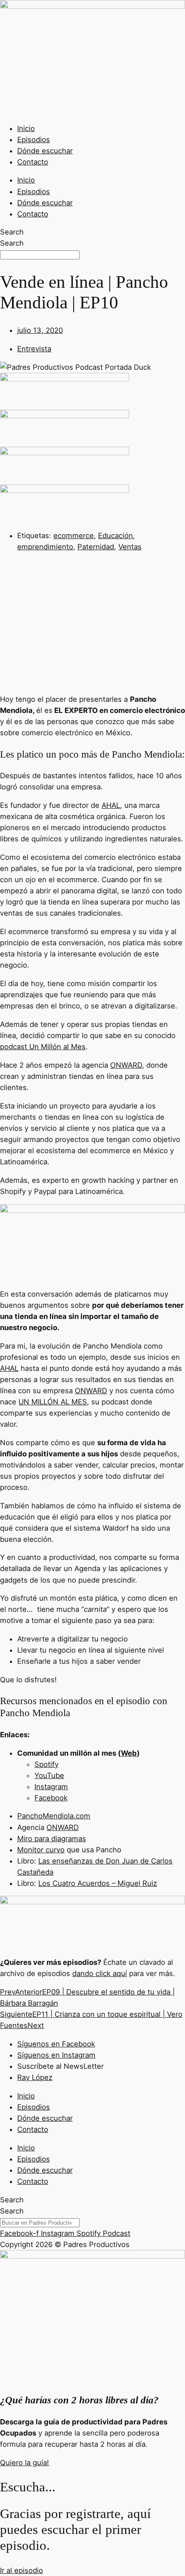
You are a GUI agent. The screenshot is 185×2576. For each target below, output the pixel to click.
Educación (116, 536)
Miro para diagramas (52, 1839)
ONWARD (126, 1065)
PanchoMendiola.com (54, 1816)
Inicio (26, 128)
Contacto (33, 162)
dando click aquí (100, 1973)
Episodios (34, 140)
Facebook (51, 1798)
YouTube (49, 1775)
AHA (109, 805)
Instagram (51, 1787)
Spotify (46, 1764)
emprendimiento (45, 547)
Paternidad (96, 547)
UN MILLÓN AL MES (53, 1402)
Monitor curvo (41, 1850)
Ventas (130, 547)
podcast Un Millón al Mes (43, 1047)
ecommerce (74, 536)
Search (12, 232)
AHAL (9, 1368)
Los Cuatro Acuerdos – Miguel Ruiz (98, 1883)
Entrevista (34, 349)
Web (129, 1753)
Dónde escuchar (45, 151)
